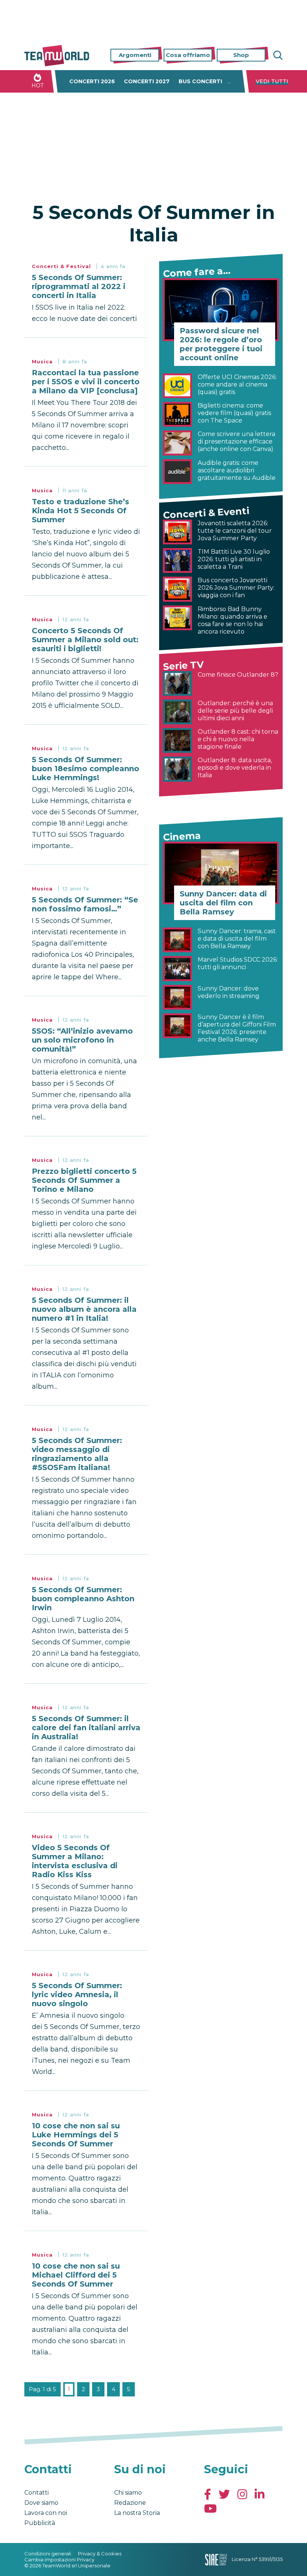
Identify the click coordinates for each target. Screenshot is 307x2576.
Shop (241, 55)
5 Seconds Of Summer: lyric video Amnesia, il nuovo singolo (77, 1995)
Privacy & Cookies (100, 2554)
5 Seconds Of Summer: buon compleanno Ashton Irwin (83, 1599)
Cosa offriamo (188, 55)
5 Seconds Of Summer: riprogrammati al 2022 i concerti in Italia (79, 286)
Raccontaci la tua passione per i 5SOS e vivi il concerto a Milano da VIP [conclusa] (86, 382)
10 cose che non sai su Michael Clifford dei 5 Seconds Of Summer (76, 2275)
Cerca (277, 55)
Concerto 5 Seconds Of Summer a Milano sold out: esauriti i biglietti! (85, 640)
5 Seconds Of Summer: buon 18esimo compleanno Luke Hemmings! (86, 769)
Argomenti (135, 55)
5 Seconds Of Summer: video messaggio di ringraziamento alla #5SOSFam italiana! (77, 1454)
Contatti (37, 2493)
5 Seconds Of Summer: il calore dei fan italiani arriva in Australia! (86, 1728)
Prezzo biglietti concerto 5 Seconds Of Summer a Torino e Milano (84, 1180)
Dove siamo (41, 2503)
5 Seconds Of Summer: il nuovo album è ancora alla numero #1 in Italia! (84, 1309)
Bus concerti (200, 81)
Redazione (130, 2503)
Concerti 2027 (147, 81)
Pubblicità (40, 2523)
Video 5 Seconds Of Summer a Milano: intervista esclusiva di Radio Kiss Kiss (75, 1861)
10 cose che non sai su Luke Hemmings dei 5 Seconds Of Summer (76, 2135)
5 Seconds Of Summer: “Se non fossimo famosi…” (85, 904)
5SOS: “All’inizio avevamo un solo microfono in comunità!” (82, 1040)
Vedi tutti (272, 81)
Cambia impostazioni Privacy (59, 2560)
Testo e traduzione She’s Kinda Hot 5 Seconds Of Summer (80, 511)
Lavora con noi (46, 2513)
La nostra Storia (137, 2513)
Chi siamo (128, 2493)
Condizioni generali (48, 2554)
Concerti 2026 (92, 81)
